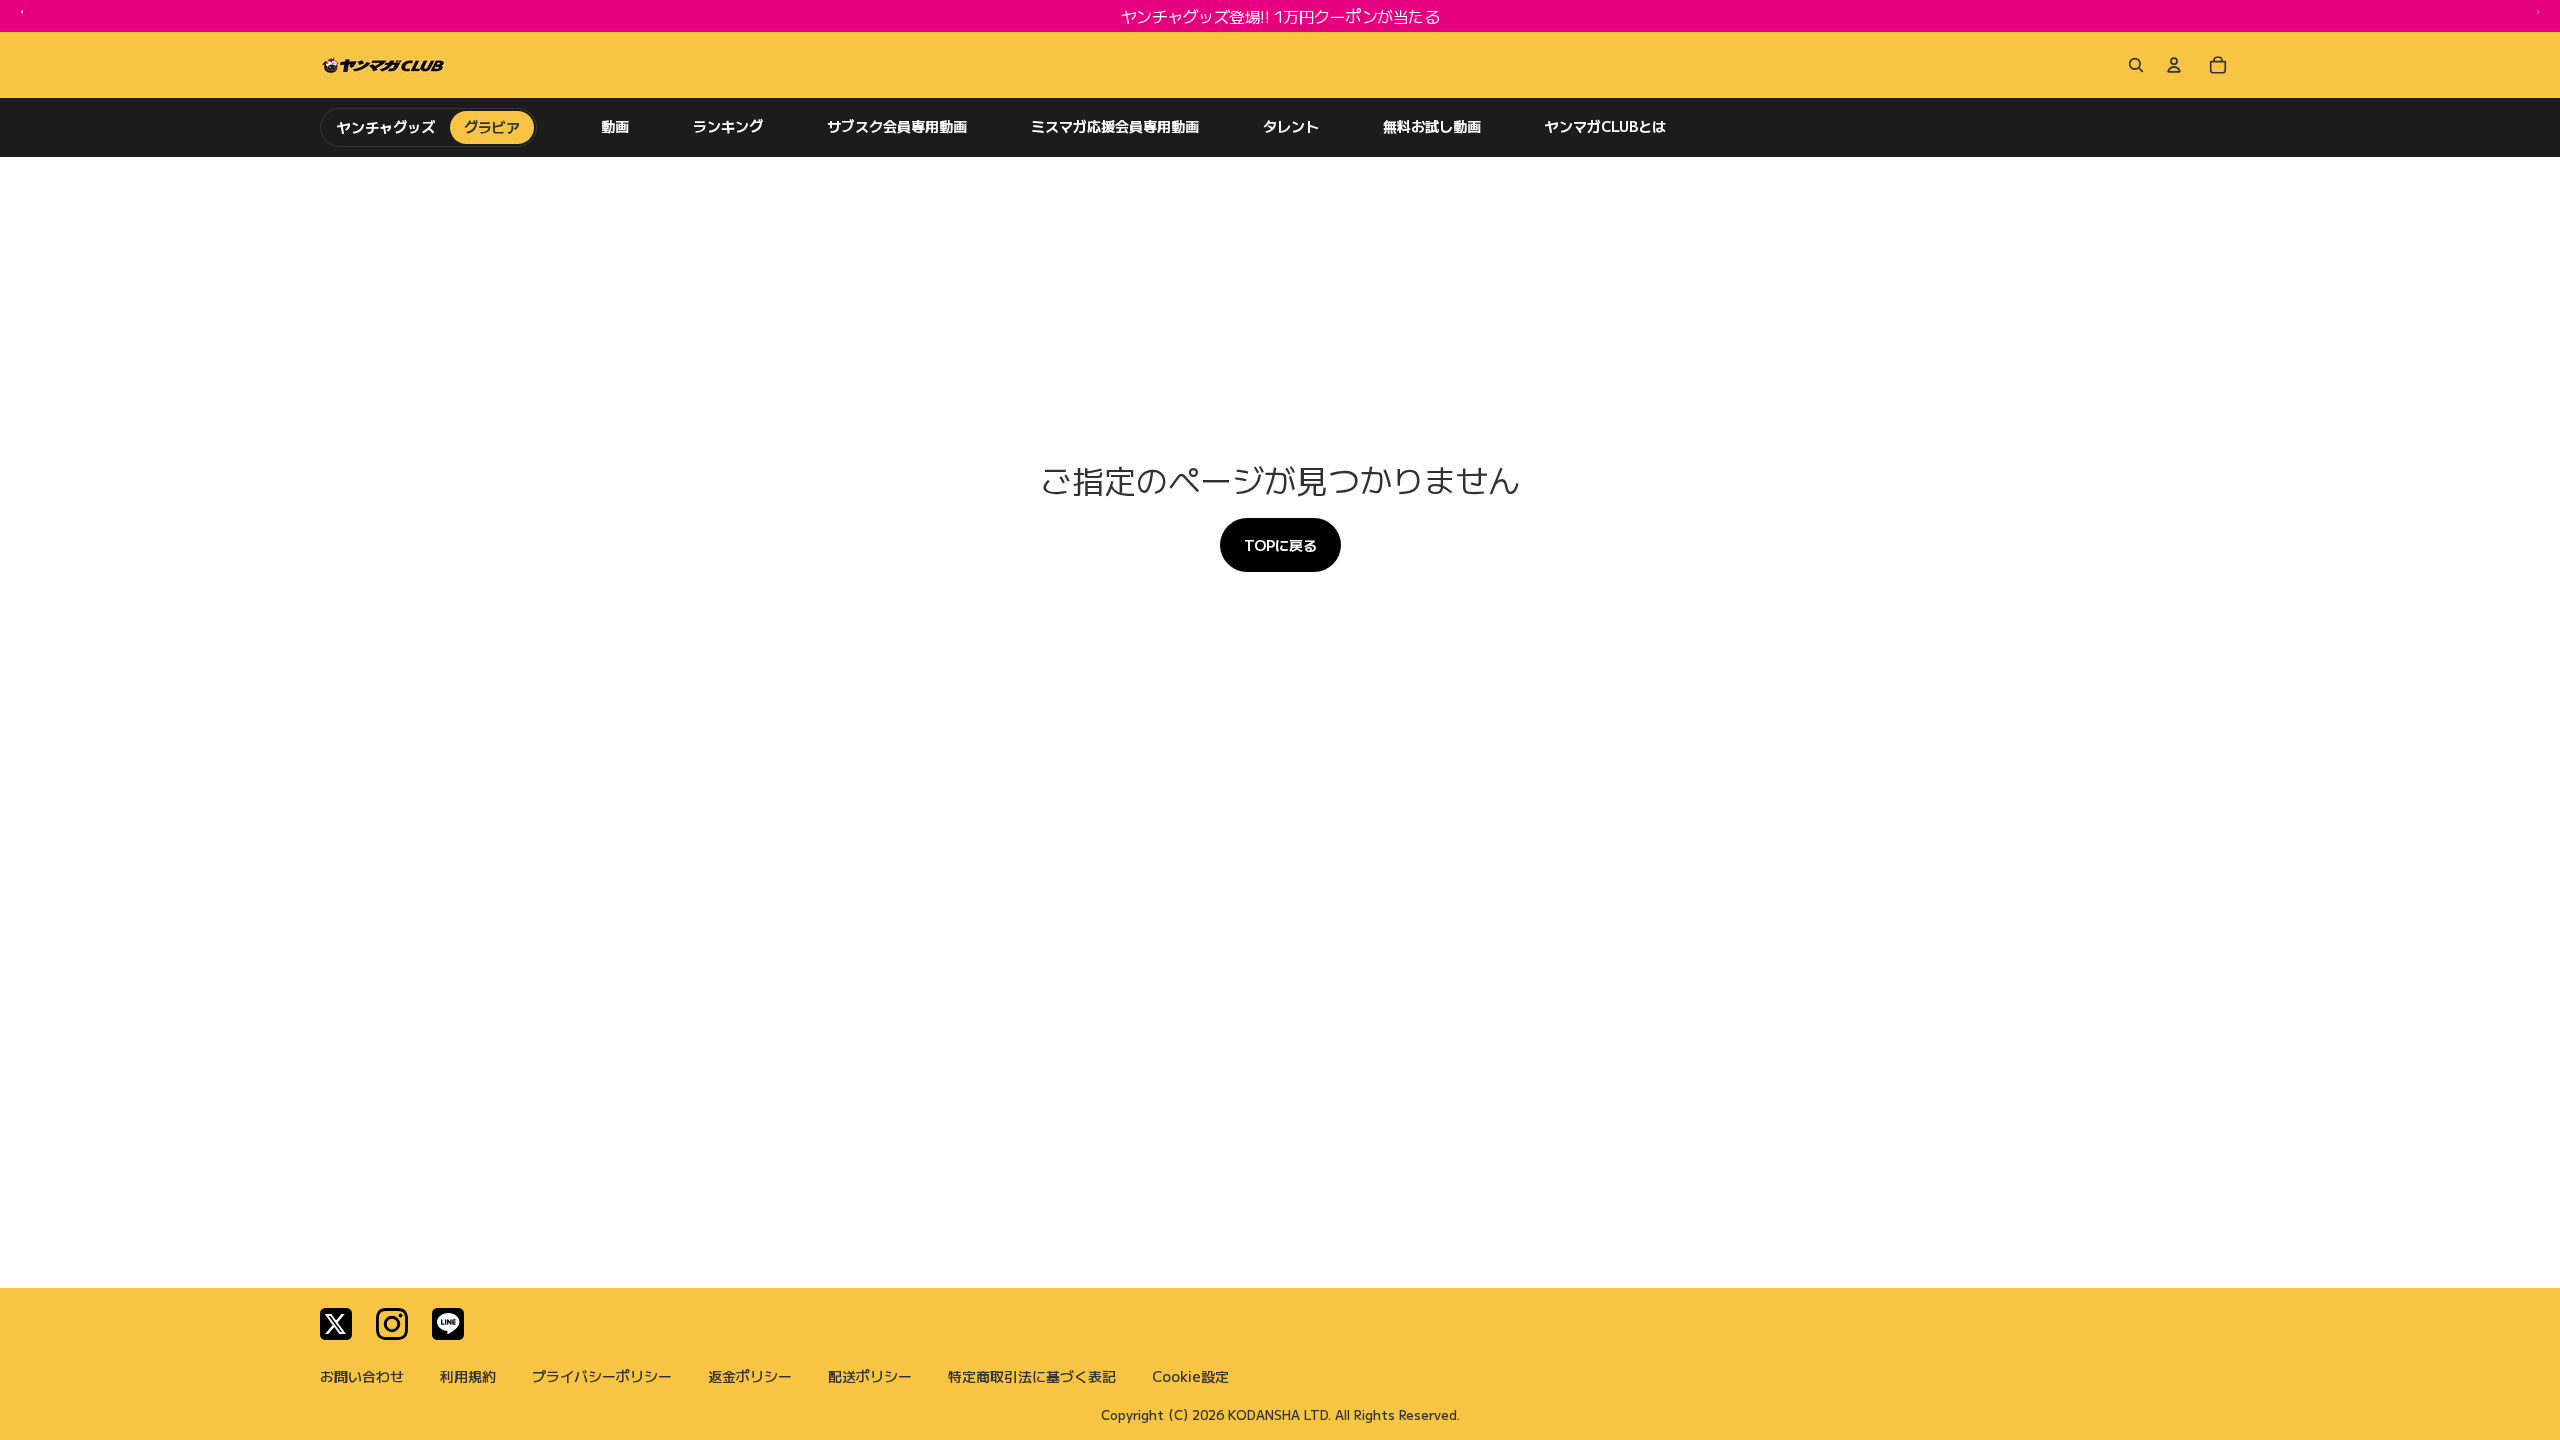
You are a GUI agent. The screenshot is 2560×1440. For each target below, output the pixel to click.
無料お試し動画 (1432, 126)
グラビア (492, 127)
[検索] (2132, 65)
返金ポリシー (750, 1376)
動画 (615, 126)
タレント (1291, 126)
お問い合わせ (362, 1376)
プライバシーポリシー (602, 1376)
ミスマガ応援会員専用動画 (1115, 126)
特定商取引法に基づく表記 (1032, 1376)
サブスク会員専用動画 (897, 126)
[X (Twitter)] (336, 1324)
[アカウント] (2174, 65)
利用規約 (468, 1376)
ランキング (728, 126)
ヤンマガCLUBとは (1605, 126)
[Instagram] (392, 1324)
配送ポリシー (870, 1376)
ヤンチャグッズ (386, 127)
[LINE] (448, 1324)
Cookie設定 (1190, 1376)
